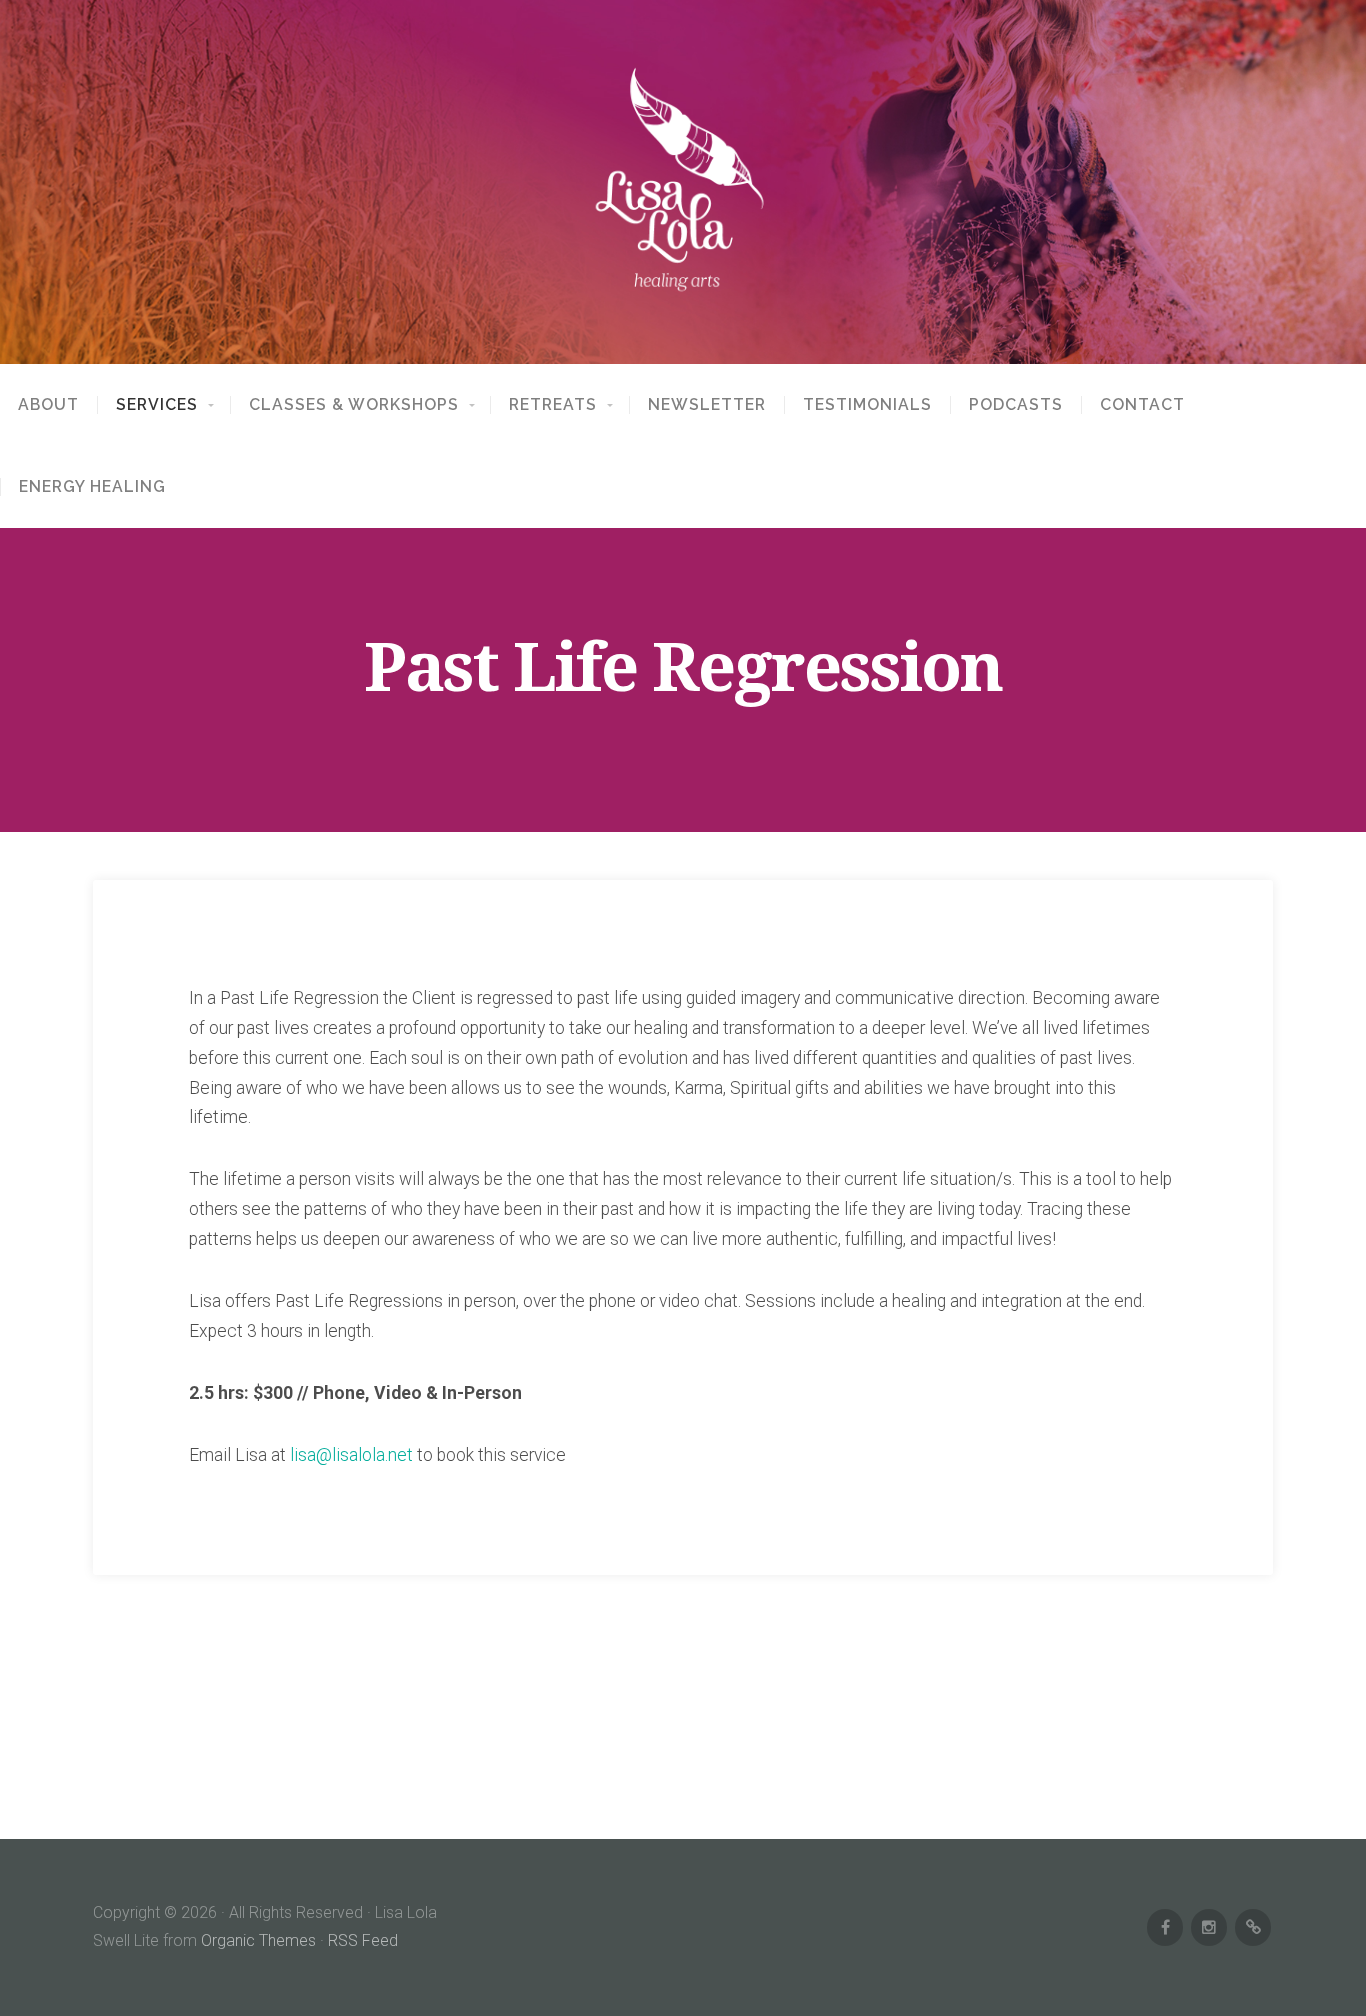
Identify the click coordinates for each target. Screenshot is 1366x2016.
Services (157, 405)
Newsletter (707, 405)
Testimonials (867, 405)
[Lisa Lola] (683, 182)
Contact (1142, 405)
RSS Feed (363, 1940)
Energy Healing (92, 487)
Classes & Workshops (354, 405)
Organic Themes (258, 1940)
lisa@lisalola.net (351, 1455)
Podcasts (1016, 405)
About (48, 405)
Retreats (553, 405)
